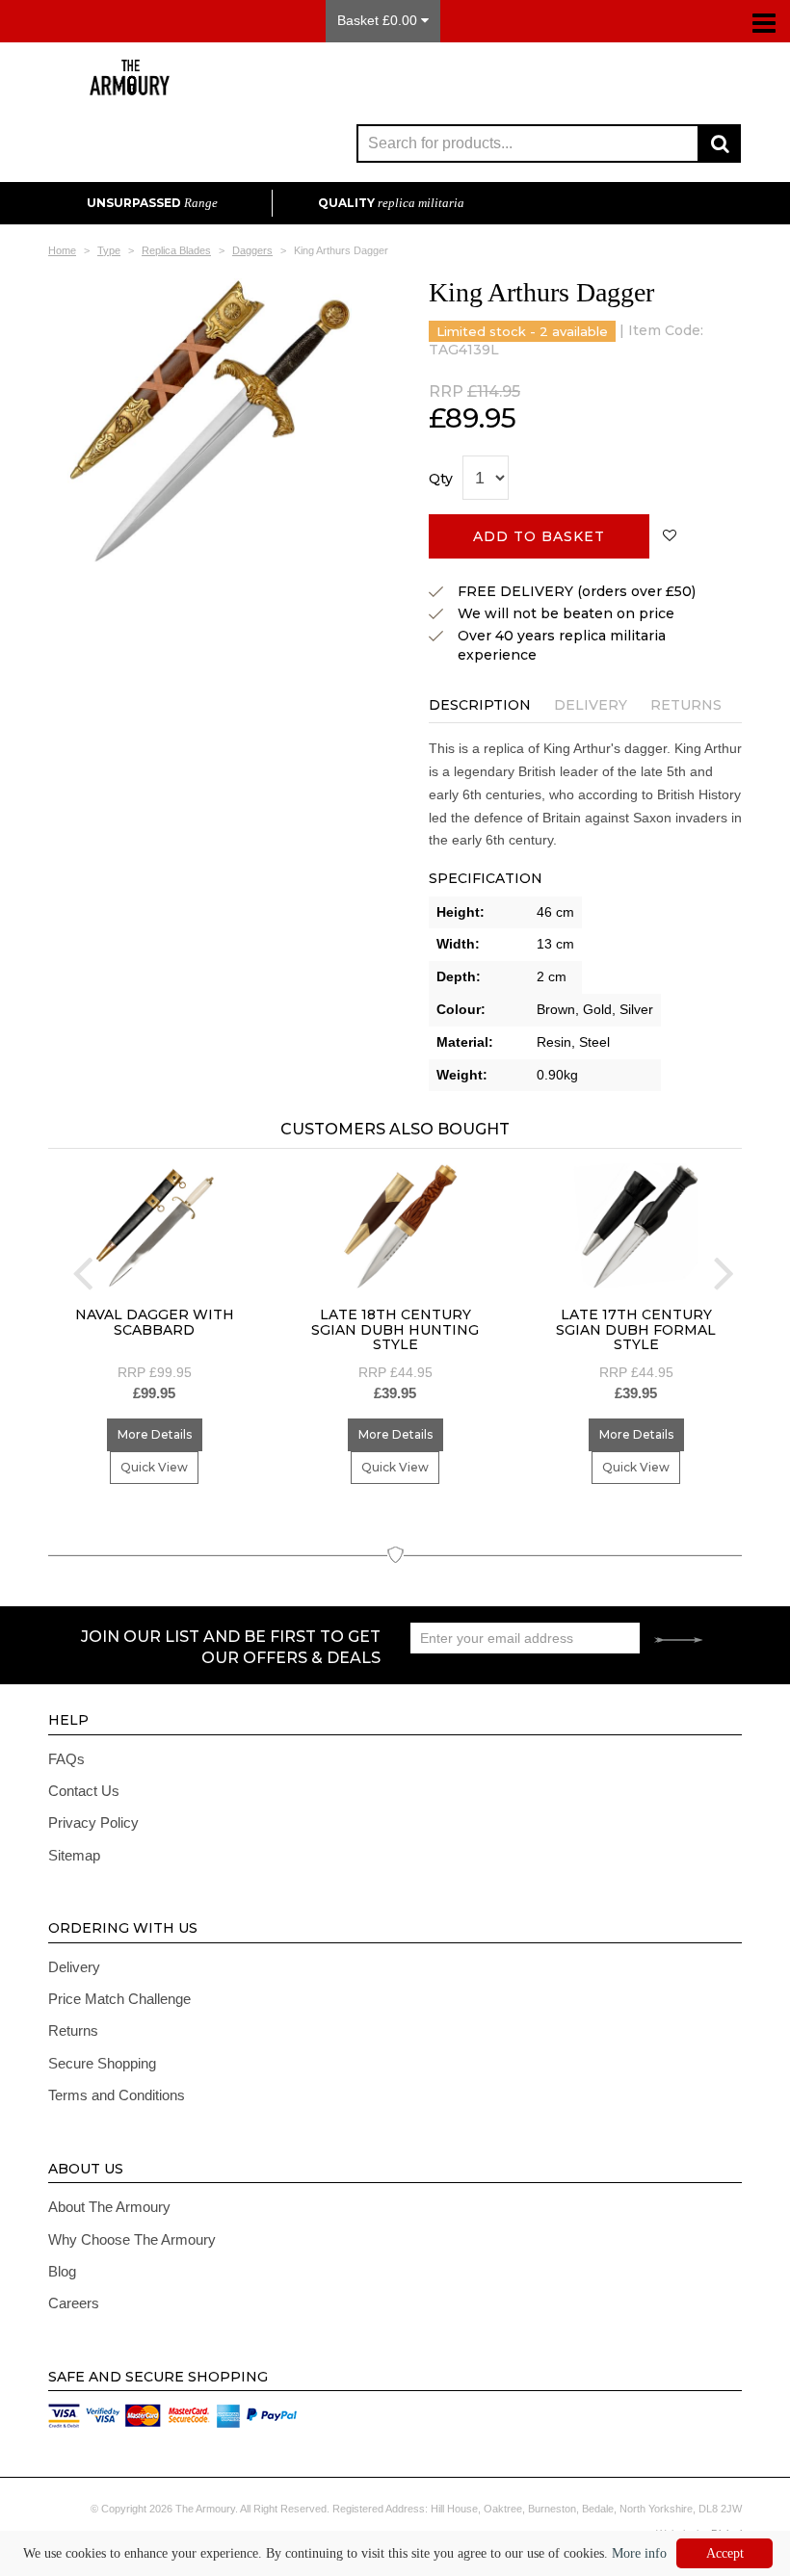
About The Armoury (109, 2207)
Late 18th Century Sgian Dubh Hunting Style (395, 1329)
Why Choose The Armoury (132, 2239)
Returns (686, 705)
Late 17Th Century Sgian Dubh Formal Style (636, 1329)
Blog (62, 2271)
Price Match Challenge (119, 1999)
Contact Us (84, 1791)
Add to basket (539, 536)
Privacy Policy (93, 1822)
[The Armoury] (130, 86)
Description (480, 705)
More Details (155, 1434)
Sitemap (74, 1855)
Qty (441, 479)
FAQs (66, 1759)
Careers (74, 2303)
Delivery (591, 705)
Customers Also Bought (395, 1129)
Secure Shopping (102, 2063)
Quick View (154, 1467)
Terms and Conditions (117, 2095)
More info (639, 2553)
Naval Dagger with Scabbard (155, 1322)
